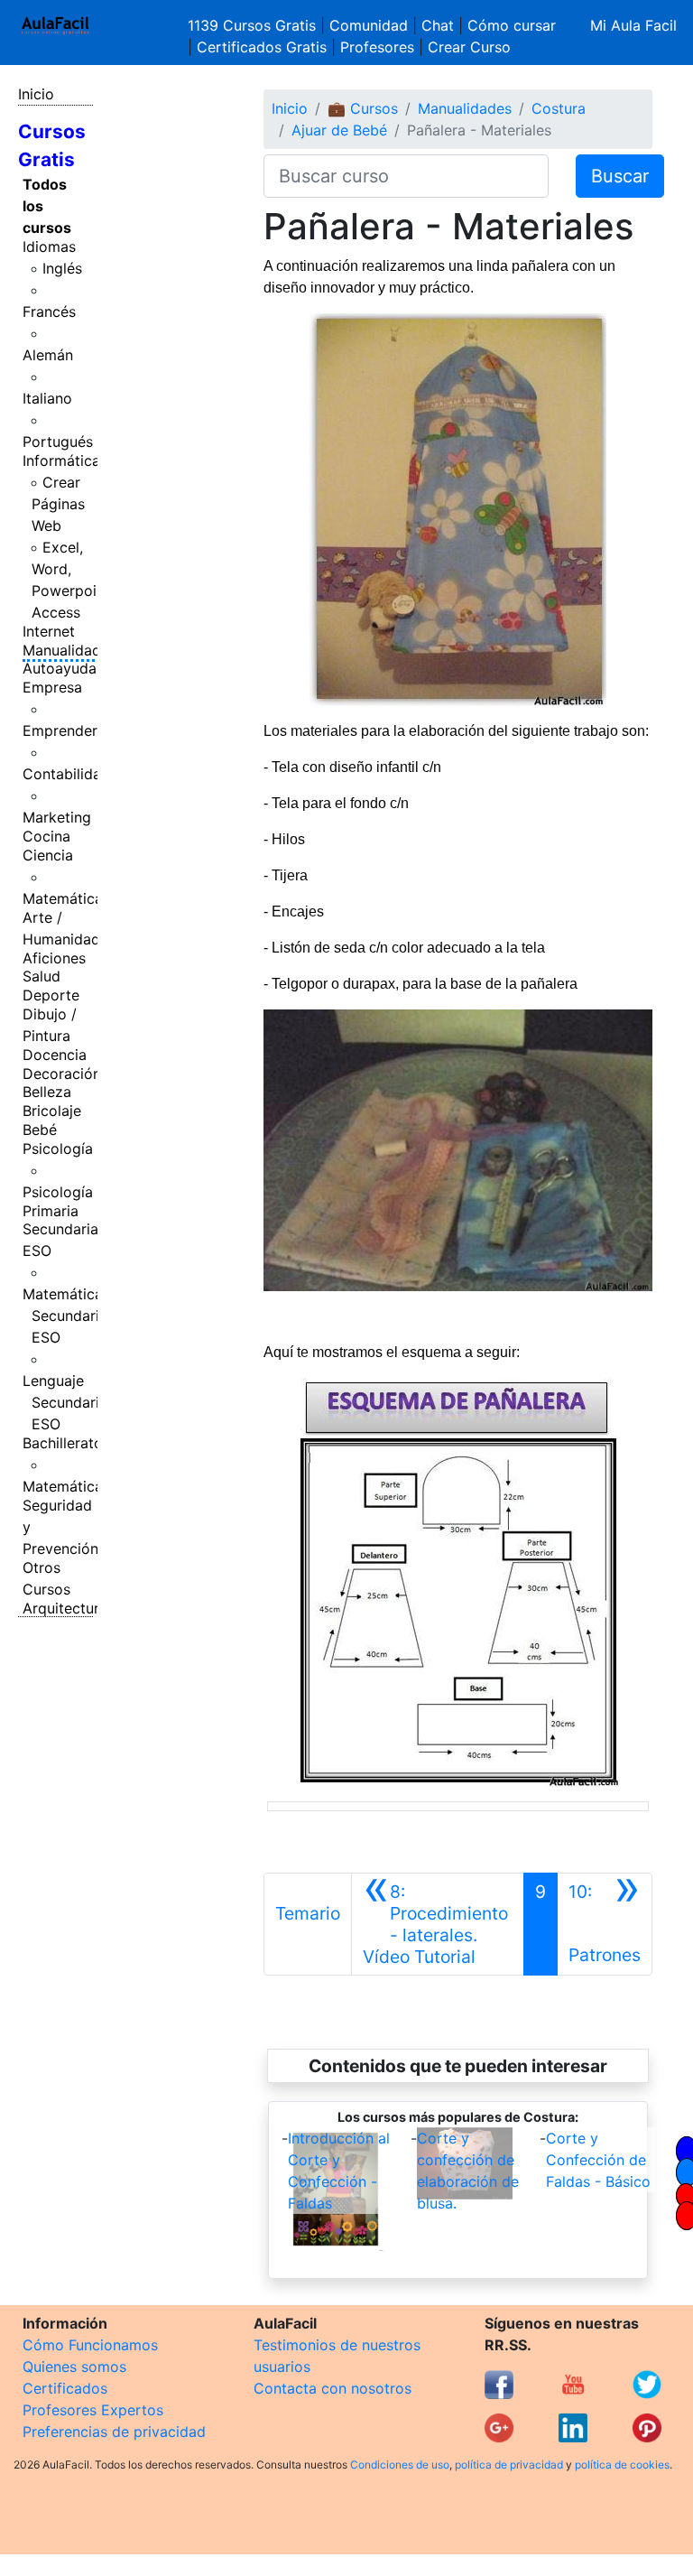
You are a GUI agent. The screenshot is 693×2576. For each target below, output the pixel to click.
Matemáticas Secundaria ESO (66, 1316)
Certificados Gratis (262, 47)
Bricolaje (52, 1111)
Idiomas (49, 246)
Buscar (620, 176)
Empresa (52, 687)
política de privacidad (509, 2464)
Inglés (62, 268)
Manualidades (69, 650)
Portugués (58, 442)
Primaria (51, 1211)
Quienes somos (74, 2367)
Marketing (57, 817)
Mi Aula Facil (633, 25)
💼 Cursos (363, 108)
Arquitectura (65, 1608)
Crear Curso (469, 47)
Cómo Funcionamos (90, 2345)
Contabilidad (66, 774)
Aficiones (54, 958)
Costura (559, 108)
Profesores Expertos (93, 2410)
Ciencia (48, 855)
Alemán (48, 355)
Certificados (65, 2388)
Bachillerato (63, 1443)
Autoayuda (60, 668)
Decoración (62, 1074)
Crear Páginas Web (58, 504)
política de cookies (622, 2464)
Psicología (58, 1149)
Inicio (36, 94)
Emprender (60, 730)
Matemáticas (66, 898)
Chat (438, 25)
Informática (61, 460)
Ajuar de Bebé (339, 130)
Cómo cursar (512, 25)
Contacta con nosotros (333, 2388)
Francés (49, 312)
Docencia (55, 1055)
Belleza (47, 1092)
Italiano (47, 398)
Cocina (46, 836)
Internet (49, 631)
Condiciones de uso (400, 2464)
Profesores (377, 47)
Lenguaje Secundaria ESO (65, 1402)
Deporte (51, 995)
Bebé (40, 1130)
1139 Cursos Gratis (254, 25)
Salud (42, 976)
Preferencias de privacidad (114, 2432)
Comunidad (369, 25)
